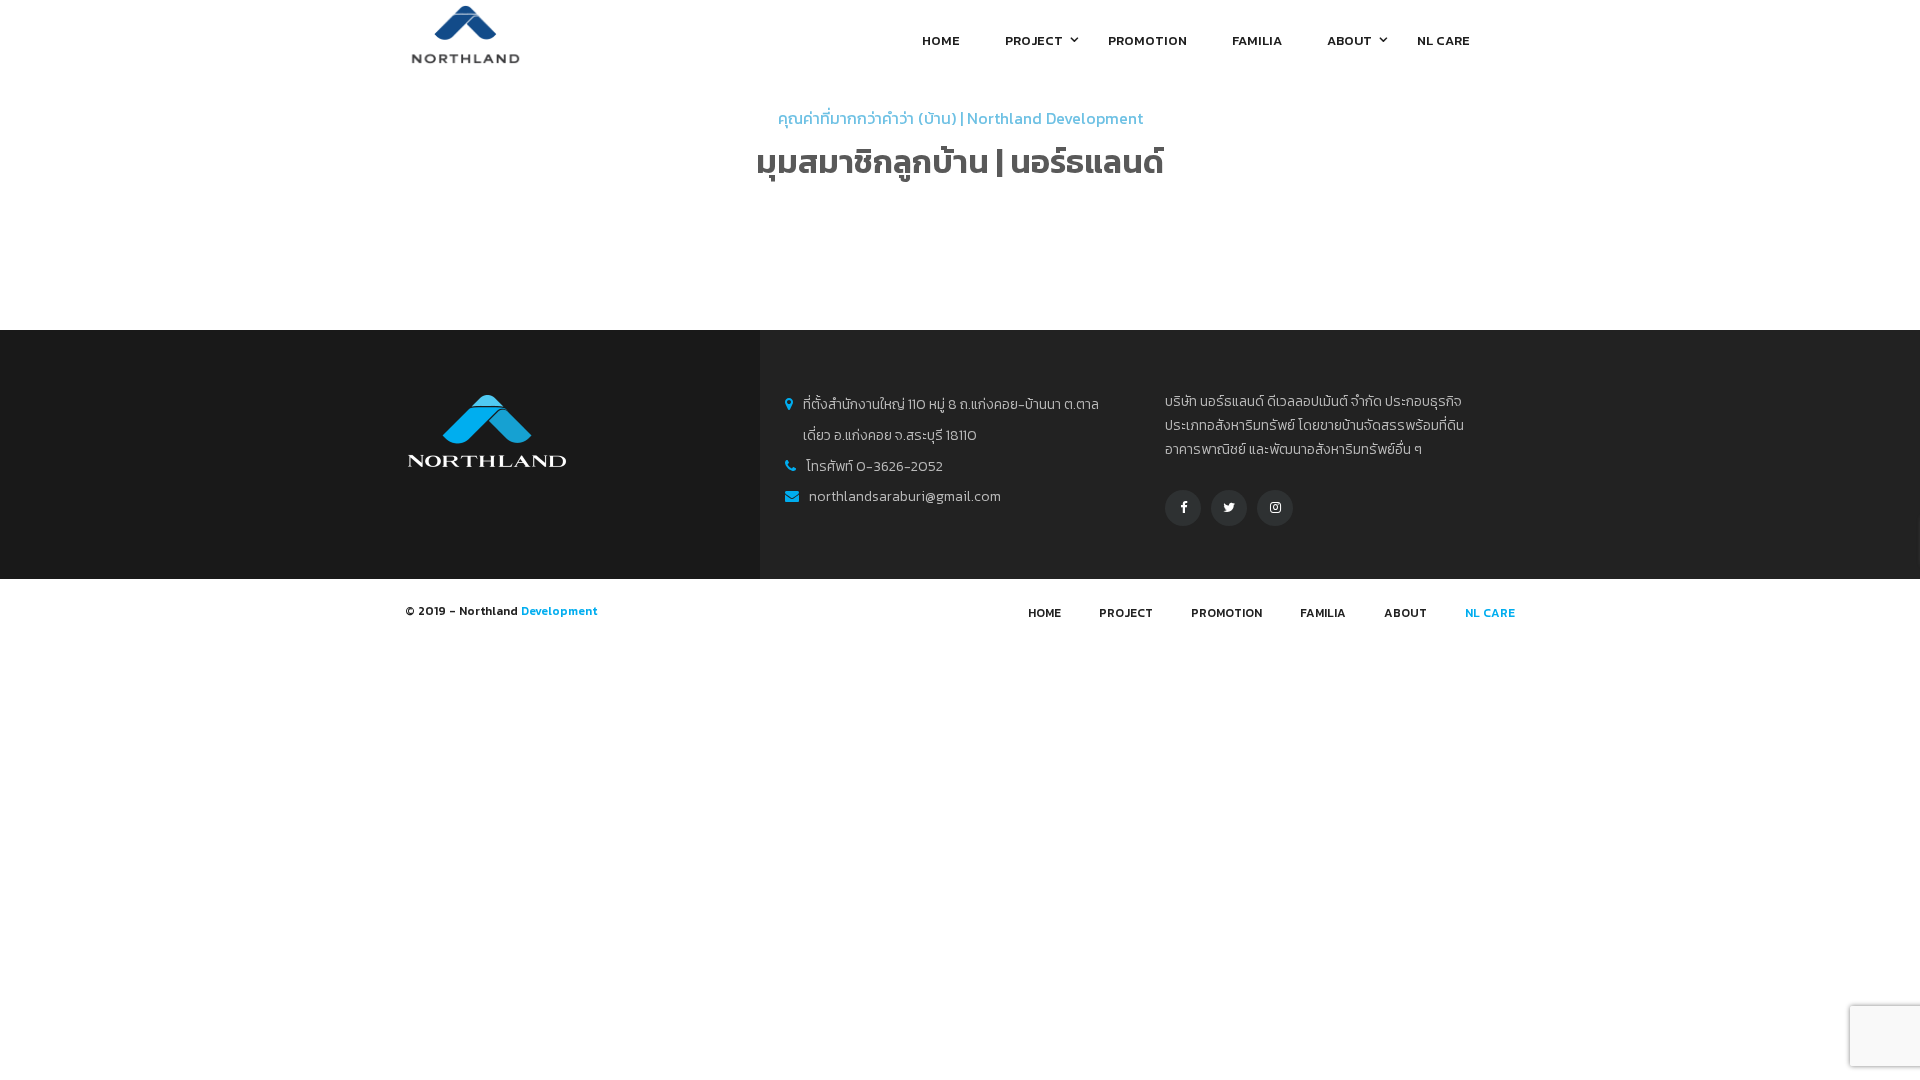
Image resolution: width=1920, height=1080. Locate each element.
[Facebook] (1183, 508)
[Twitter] (1229, 508)
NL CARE (1490, 613)
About (1405, 613)
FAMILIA (1323, 613)
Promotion (1226, 613)
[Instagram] (1275, 508)
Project (1126, 613)
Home (1044, 613)
